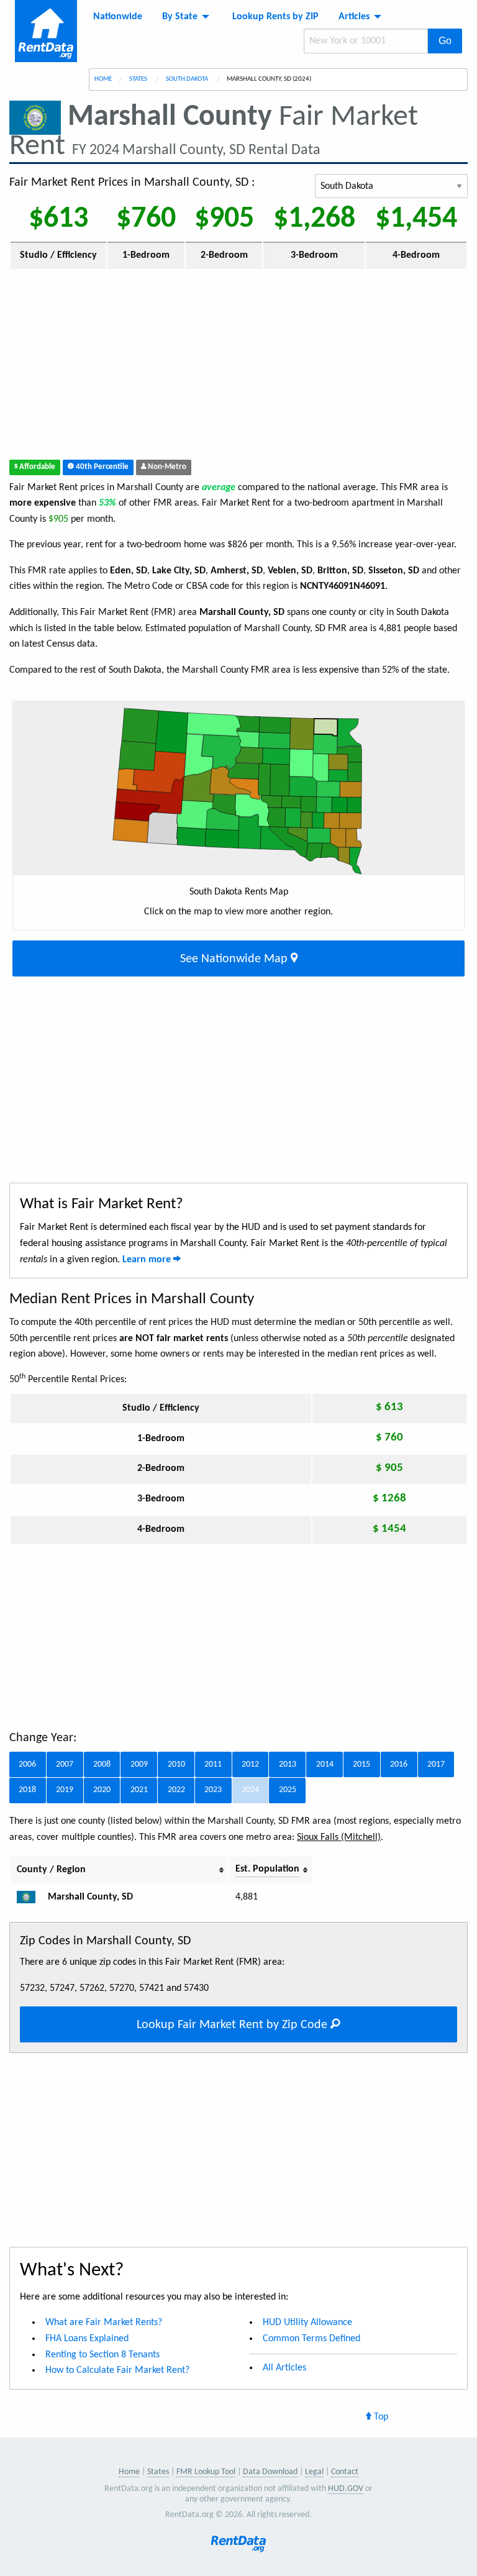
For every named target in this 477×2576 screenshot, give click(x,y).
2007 (65, 1764)
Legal (314, 2472)
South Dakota (188, 79)
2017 (436, 1764)
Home (103, 79)
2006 (27, 1764)
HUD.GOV (346, 2489)
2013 (288, 1764)
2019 (65, 1790)
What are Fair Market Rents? (104, 2323)
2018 (27, 1790)
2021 (139, 1790)
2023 (213, 1790)
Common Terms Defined (311, 2339)
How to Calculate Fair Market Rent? (117, 2370)
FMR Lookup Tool (206, 2472)
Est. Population (267, 1869)
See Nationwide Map (235, 959)
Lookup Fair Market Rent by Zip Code (234, 2025)
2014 (325, 1764)
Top (380, 2417)
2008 (102, 1764)
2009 (139, 1764)
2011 (213, 1764)
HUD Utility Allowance (307, 2323)
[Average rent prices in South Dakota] (31, 1897)
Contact (345, 2472)
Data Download (270, 2472)
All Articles (284, 2368)
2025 (288, 1790)
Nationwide (118, 17)
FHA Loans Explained (87, 2339)
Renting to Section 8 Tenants (102, 2355)
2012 (250, 1764)
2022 (176, 1790)
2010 (176, 1764)
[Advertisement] (238, 367)
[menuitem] (118, 17)
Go (445, 41)
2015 (361, 1764)
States (139, 79)
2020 (102, 1790)
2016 (399, 1764)
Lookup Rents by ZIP (275, 17)
